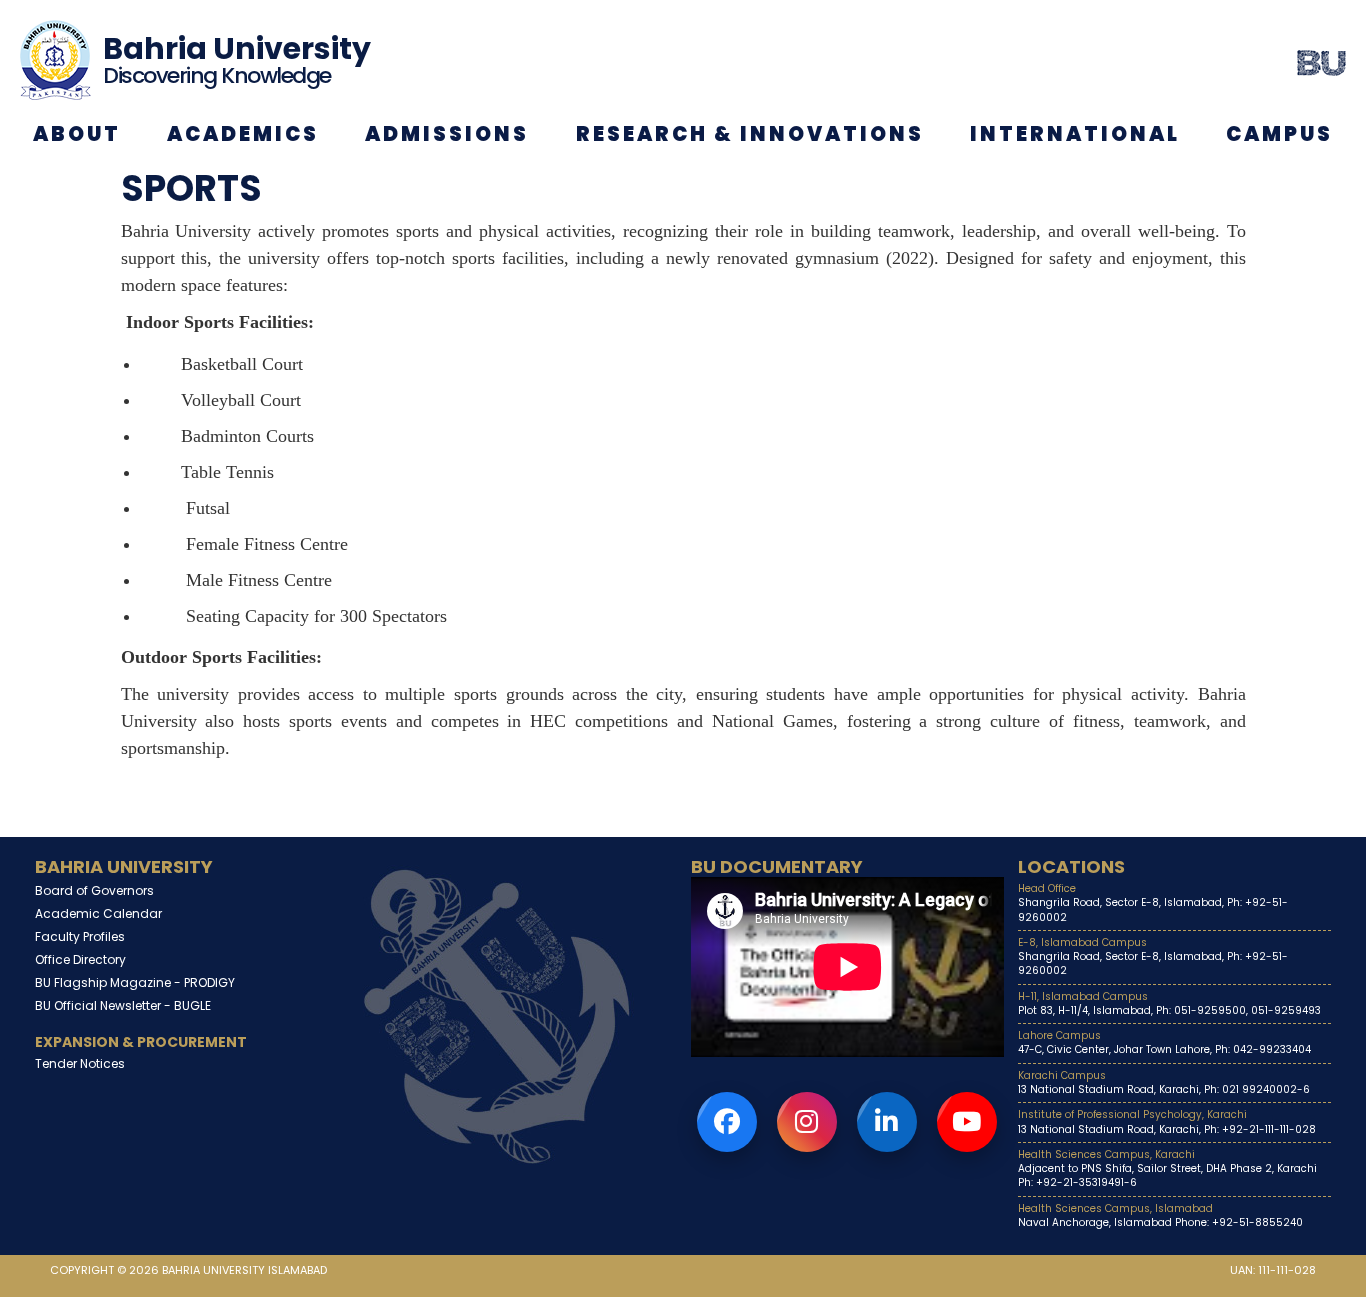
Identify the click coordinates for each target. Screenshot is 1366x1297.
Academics (243, 134)
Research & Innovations (750, 134)
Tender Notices (80, 1063)
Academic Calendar (98, 913)
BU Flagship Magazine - (135, 982)
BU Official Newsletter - (123, 1005)
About (77, 134)
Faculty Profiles (80, 936)
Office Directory (80, 959)
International (1075, 134)
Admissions (447, 134)
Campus (1279, 134)
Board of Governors (94, 890)
